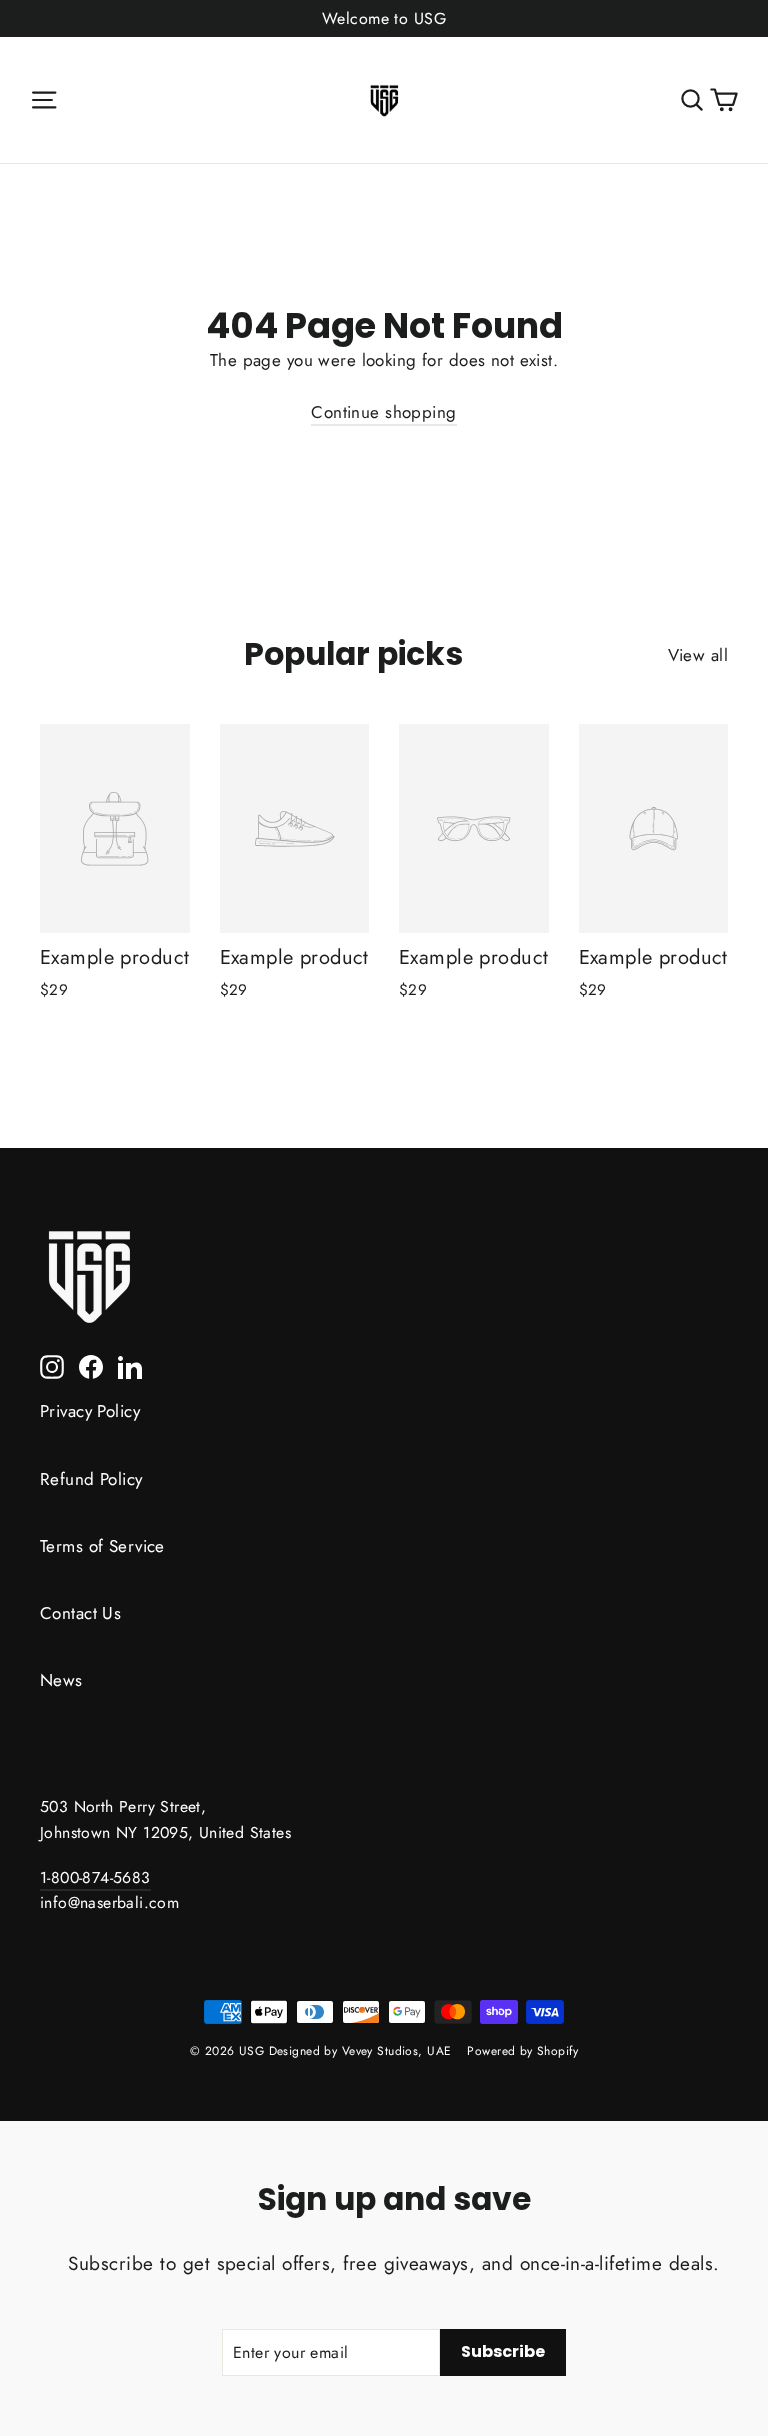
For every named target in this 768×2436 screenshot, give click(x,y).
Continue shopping (383, 412)
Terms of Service (102, 1546)
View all (698, 655)
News (61, 1680)
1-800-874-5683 (95, 1877)
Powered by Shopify (522, 2051)
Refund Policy (91, 1479)
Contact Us (80, 1613)
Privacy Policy (90, 1411)
